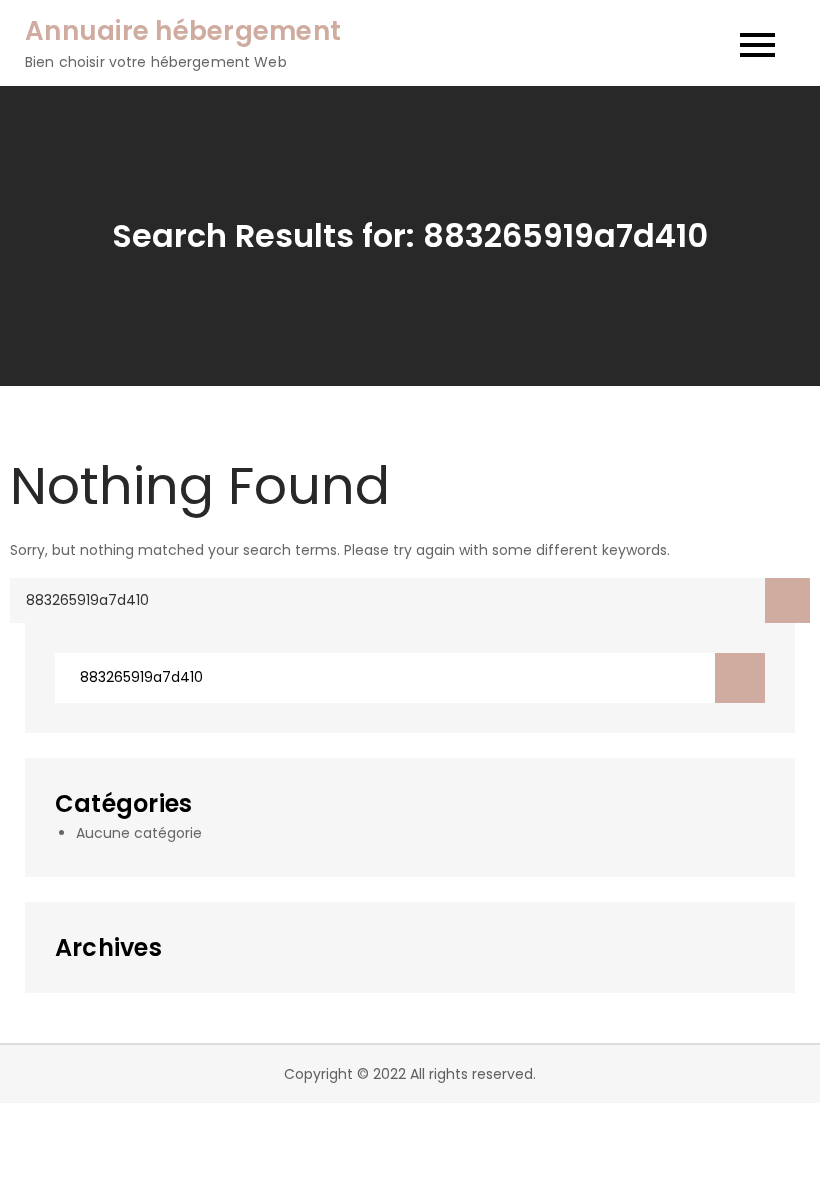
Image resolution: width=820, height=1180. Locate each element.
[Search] (787, 600)
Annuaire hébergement (183, 31)
